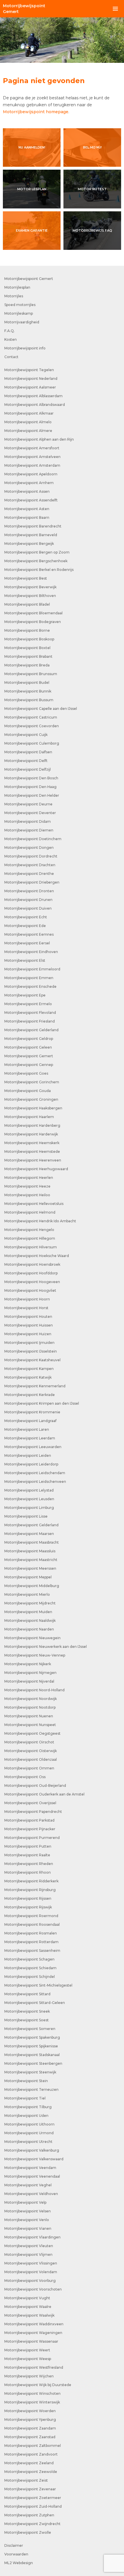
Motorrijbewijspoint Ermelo (28, 1004)
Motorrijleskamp (19, 313)
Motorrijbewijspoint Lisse (26, 1516)
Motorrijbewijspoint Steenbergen (33, 2063)
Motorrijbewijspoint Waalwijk (29, 2315)
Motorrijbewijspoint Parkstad (29, 1820)
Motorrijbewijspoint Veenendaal (32, 2176)
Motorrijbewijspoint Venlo (27, 2220)
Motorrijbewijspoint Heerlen (29, 1178)
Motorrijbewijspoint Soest (27, 2020)
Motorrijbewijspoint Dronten (29, 891)
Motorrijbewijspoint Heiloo (27, 1195)
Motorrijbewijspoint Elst (25, 960)
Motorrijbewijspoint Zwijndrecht (32, 2524)
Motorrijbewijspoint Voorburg (30, 2281)
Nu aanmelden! (32, 147)
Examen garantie (32, 230)
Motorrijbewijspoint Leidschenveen (35, 1482)
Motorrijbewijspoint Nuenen (29, 1716)
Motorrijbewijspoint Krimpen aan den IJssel (42, 1403)
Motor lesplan (32, 189)
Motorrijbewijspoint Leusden (29, 1499)
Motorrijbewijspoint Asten (27, 509)
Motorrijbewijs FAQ (92, 230)
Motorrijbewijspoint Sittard (27, 1994)
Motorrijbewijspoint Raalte (27, 1855)
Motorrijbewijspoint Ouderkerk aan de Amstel (44, 1794)
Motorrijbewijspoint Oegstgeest (32, 1733)
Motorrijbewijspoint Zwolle (28, 2532)
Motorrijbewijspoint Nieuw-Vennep (35, 1655)
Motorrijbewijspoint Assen (27, 491)
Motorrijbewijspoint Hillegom (30, 1238)
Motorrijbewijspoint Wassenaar (31, 2341)
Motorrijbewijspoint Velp (25, 2202)
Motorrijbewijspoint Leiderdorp (31, 1464)
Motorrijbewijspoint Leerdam (30, 1438)
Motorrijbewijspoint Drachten (30, 865)
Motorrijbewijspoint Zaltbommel (33, 2446)
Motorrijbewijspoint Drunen (28, 900)
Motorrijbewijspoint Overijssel (30, 1803)
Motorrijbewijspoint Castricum (31, 717)
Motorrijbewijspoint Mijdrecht (30, 1603)
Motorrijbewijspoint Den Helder (32, 795)
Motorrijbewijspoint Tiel (25, 2098)
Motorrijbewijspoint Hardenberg (32, 1125)
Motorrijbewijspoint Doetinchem (33, 839)
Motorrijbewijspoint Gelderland (31, 1030)
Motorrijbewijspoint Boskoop (29, 639)
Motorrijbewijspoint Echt (26, 917)
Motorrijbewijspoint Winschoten (32, 2393)
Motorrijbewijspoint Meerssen (30, 1568)
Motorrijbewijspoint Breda (27, 665)
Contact (11, 357)
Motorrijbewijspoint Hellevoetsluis (34, 1204)
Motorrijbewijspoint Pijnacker (30, 1829)
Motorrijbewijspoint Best (26, 578)
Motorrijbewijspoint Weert (27, 2350)
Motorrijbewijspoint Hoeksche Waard (37, 1256)
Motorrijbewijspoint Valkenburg (32, 2150)
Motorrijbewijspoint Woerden (30, 2411)
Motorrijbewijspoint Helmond (30, 1212)
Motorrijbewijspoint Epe (25, 995)
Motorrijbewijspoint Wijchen (29, 2376)
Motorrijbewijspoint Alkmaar (29, 413)
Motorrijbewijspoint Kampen (29, 1369)
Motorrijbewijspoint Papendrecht (33, 1812)
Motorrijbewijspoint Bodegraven (33, 622)
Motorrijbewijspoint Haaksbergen (33, 1108)
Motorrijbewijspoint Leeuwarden (33, 1447)
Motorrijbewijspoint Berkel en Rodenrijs (39, 570)
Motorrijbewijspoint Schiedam (30, 1968)
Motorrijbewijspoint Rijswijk (28, 1907)
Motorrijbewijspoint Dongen (29, 848)
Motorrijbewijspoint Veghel (28, 2185)
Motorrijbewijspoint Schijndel (30, 1977)
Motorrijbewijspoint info (25, 348)
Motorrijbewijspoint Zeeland (29, 2463)
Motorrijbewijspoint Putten (28, 1846)
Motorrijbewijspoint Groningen (31, 1099)
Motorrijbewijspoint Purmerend (32, 1838)
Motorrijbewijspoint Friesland (30, 1021)
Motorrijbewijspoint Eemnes (29, 934)
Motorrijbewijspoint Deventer (30, 813)
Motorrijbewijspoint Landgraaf (30, 1421)
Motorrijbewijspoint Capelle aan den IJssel (41, 709)
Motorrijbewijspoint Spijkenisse (31, 2046)
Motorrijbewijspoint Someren (30, 2029)
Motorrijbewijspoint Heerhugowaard (36, 1169)
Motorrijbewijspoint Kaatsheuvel (32, 1360)
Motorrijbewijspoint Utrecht (28, 2142)
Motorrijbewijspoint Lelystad (29, 1490)
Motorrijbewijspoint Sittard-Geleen (35, 2003)
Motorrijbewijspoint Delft (26, 761)
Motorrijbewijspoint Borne (27, 630)
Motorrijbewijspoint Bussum (29, 700)
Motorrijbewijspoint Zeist (26, 2480)
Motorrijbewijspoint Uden (26, 2116)
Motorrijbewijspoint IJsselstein (31, 1351)
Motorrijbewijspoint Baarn (27, 517)
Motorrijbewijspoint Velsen (28, 2211)
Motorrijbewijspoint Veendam (30, 2168)
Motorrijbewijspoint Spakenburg (32, 2037)
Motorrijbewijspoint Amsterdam (32, 465)
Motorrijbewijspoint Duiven (28, 908)
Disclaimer (14, 2545)
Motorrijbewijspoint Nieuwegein (32, 1638)
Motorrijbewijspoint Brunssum (31, 674)
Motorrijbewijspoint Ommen (29, 1768)
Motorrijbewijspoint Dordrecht (31, 856)
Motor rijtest (92, 189)
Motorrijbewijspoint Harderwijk (31, 1134)
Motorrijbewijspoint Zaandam (30, 2428)
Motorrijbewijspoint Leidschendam (35, 1473)
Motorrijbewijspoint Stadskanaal (32, 2055)
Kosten (11, 339)
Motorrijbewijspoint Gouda (28, 1091)
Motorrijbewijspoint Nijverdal (29, 1681)
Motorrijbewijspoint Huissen (29, 1325)
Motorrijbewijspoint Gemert (29, 279)
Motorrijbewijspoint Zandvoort (31, 2454)
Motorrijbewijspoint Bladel (27, 604)
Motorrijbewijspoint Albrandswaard (35, 405)
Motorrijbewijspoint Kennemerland (35, 1386)
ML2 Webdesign (19, 2563)
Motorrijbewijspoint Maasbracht (32, 1542)
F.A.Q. (10, 331)
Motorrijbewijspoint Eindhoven (31, 952)
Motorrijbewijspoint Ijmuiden (29, 1343)
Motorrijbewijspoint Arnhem (29, 483)
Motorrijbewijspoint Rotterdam (31, 1942)
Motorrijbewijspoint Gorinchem (32, 1082)
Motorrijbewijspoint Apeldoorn (31, 474)
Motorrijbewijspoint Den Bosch (31, 778)
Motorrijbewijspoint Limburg (29, 1508)
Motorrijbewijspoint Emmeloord (32, 969)
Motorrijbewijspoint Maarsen (29, 1534)
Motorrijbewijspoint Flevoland (30, 1013)
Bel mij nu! (92, 147)
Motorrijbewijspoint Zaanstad (30, 2437)
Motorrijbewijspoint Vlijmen (28, 2255)
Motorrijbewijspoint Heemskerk (32, 1143)
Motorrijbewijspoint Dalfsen (28, 752)
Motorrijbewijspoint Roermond (31, 1916)
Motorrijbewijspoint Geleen (28, 1047)
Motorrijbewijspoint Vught (27, 2298)
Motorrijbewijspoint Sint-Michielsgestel (38, 1985)
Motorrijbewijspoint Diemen (29, 830)
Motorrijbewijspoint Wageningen (33, 2333)
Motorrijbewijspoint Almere (28, 431)
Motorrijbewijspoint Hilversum (31, 1247)
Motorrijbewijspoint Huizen (28, 1334)
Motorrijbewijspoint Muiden (28, 1612)
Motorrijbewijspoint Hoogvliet (30, 1290)
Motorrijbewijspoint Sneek (27, 2011)
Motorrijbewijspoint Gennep (29, 1065)
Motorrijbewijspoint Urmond (29, 2133)
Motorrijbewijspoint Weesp (28, 2359)
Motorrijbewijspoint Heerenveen (33, 1160)
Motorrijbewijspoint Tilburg (28, 2107)
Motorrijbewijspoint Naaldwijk (30, 1620)
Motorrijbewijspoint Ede (25, 926)
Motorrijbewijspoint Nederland (31, 379)
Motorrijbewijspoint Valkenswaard (34, 2159)
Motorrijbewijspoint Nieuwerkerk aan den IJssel (46, 1647)
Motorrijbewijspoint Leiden (28, 1455)
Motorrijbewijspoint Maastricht (31, 1560)
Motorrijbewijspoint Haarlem (29, 1117)
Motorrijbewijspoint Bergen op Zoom (37, 552)
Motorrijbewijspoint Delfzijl (28, 769)
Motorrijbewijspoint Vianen (28, 2228)
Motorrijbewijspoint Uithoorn (29, 2124)
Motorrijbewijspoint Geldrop (29, 1039)
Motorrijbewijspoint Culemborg (32, 743)
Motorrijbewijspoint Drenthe (29, 874)
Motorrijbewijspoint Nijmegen (30, 1673)
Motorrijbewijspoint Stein (26, 2081)
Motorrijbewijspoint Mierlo (27, 1594)
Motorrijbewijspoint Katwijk (28, 1377)
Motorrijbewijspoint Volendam (31, 2272)
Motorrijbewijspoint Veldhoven (31, 2194)
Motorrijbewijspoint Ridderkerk (31, 1881)
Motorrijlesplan (17, 287)
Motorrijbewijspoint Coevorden (32, 726)
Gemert (24, 9)
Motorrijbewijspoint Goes (26, 1073)
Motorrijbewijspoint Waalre (28, 2307)
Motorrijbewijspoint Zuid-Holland (33, 2506)
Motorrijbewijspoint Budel (27, 683)
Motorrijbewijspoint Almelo (28, 422)
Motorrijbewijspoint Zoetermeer (33, 2498)
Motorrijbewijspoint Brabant (28, 656)
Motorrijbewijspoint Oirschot (29, 1742)
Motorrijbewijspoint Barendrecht (33, 526)
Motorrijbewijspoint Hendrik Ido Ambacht (40, 1221)
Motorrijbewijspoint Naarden (29, 1629)
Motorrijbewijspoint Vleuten (29, 2246)
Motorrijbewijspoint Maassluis (30, 1551)
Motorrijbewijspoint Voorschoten (33, 2289)
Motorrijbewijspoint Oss (25, 1777)
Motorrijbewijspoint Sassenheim (32, 1951)
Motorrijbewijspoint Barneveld (31, 535)
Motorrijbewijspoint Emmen (29, 978)
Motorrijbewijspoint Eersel (27, 943)
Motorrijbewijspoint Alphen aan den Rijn (39, 439)
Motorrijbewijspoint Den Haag (30, 787)
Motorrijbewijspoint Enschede (30, 986)
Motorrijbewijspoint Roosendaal (32, 1924)
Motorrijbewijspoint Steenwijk (30, 2072)
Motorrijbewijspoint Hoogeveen (32, 1282)
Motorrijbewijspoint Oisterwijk (31, 1751)
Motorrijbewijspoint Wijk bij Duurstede (38, 2385)
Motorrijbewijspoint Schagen (29, 1959)
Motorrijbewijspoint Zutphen (29, 2515)
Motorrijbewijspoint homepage (36, 112)
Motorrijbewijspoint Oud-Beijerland (35, 1786)
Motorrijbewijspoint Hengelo (29, 1230)
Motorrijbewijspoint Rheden (29, 1864)
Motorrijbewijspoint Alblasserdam (33, 396)
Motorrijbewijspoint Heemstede (32, 1151)
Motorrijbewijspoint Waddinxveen (34, 2324)
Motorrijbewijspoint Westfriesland (34, 2367)
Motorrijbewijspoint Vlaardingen (32, 2237)
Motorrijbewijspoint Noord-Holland (34, 1690)
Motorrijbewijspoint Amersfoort (32, 448)
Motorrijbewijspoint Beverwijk (30, 587)
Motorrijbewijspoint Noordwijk (31, 1699)
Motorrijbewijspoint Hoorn (27, 1299)
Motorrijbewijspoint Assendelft (31, 500)
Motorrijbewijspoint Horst (26, 1308)
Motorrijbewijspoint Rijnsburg (30, 1890)
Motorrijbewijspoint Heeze (27, 1186)
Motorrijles (14, 296)
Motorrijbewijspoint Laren (27, 1429)
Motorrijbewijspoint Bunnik (28, 691)
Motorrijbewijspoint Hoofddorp (31, 1273)
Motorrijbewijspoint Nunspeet (30, 1725)
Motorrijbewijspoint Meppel (28, 1577)
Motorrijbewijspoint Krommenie (32, 1412)
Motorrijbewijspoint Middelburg (32, 1586)
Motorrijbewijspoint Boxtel (27, 648)
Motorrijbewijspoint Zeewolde (31, 2472)
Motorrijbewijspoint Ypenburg (30, 2420)
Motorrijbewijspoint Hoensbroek (32, 1264)
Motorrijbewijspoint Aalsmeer (30, 387)
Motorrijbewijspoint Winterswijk (32, 2402)
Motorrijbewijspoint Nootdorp (30, 1707)
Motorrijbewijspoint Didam (28, 821)
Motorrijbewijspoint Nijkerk (28, 1664)
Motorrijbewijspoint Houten (28, 1317)
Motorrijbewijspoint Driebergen (32, 882)
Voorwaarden (16, 2554)
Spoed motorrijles (20, 305)
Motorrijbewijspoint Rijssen (28, 1898)
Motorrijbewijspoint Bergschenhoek (36, 561)
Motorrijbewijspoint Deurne (28, 804)
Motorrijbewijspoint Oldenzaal (31, 1759)
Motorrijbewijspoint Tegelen (29, 370)
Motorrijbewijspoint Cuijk (26, 735)
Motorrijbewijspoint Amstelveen (32, 457)
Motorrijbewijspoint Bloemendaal (33, 613)
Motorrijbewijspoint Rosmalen (31, 1933)
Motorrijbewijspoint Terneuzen (31, 2089)
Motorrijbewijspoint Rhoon (28, 1872)
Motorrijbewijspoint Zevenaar (30, 2489)
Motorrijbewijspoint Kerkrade (30, 1395)
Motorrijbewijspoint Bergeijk (29, 544)
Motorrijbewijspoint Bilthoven (30, 596)
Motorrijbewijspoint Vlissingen (31, 2263)
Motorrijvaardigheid (22, 322)
